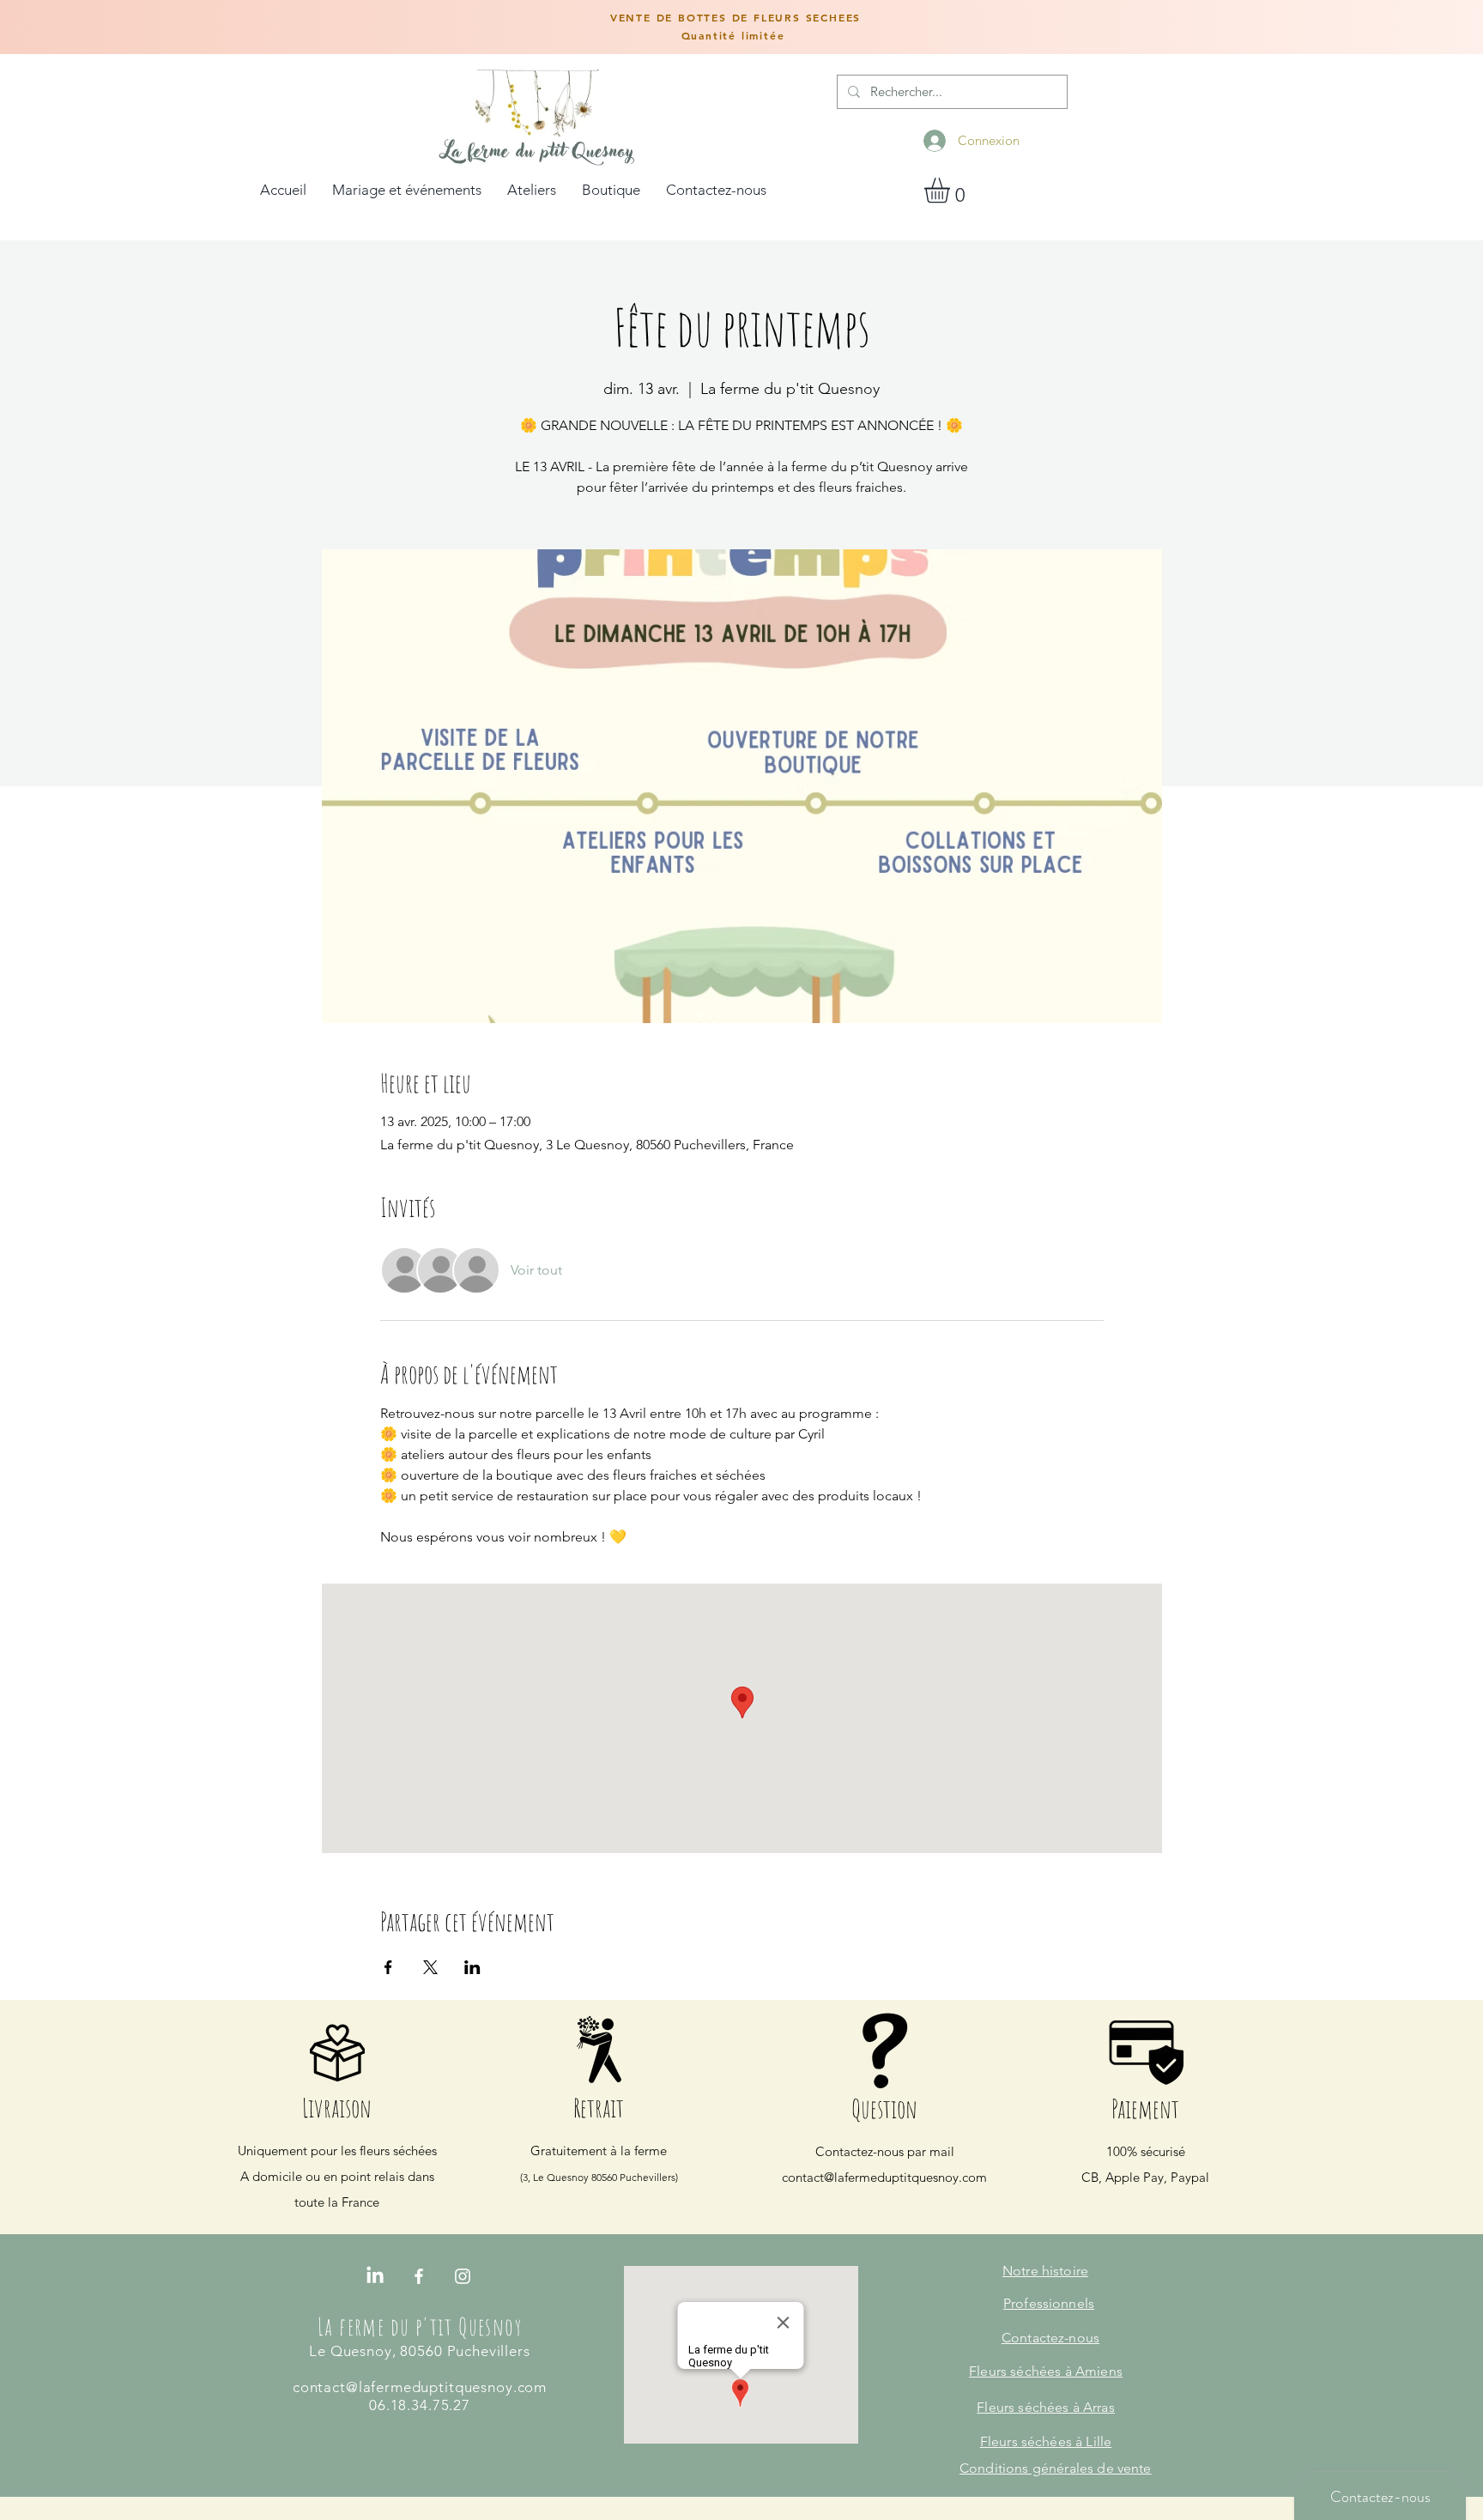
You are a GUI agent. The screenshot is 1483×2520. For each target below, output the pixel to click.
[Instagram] (463, 2276)
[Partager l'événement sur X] (430, 1967)
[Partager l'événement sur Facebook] (388, 1967)
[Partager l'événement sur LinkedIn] (472, 1967)
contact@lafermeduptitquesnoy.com (884, 2177)
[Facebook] (419, 2276)
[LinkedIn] (375, 2276)
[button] (952, 190)
